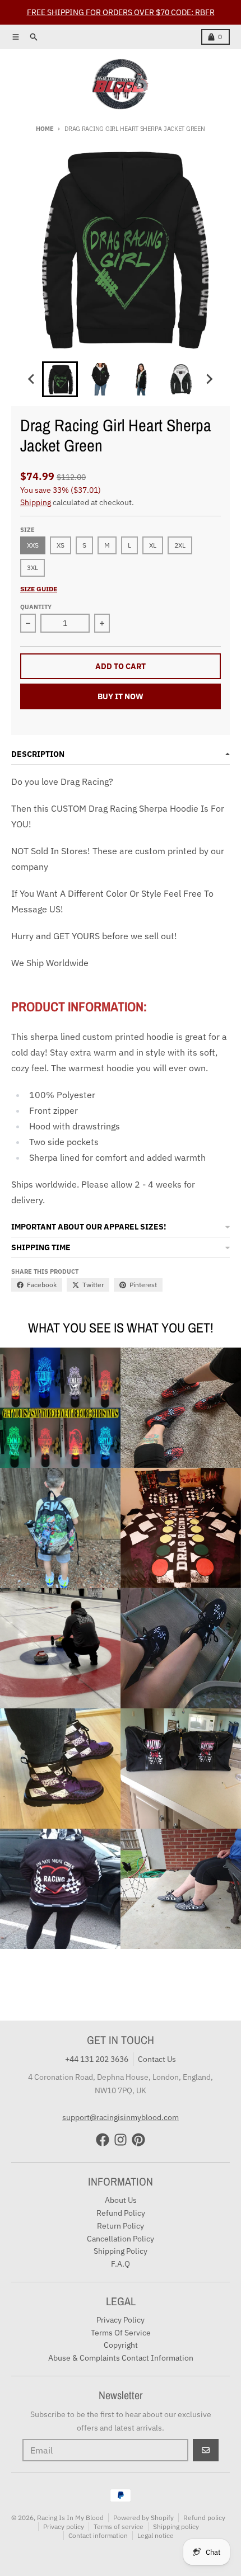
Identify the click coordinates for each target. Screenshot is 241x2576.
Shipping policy (176, 2526)
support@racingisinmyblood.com (121, 2117)
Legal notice (156, 2535)
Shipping (36, 502)
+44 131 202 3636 (97, 2059)
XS (61, 545)
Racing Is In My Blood (70, 2518)
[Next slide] (209, 379)
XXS (33, 545)
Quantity (36, 607)
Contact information (98, 2535)
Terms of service (119, 2526)
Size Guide (39, 589)
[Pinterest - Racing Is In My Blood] (138, 2140)
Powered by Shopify (143, 2518)
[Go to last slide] (32, 379)
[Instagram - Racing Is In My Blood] (121, 2140)
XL (153, 545)
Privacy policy (64, 2526)
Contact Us (157, 2059)
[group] (60, 379)
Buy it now (121, 696)
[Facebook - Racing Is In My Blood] (103, 2140)
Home (45, 129)
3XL (33, 568)
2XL (180, 545)
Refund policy (204, 2518)
